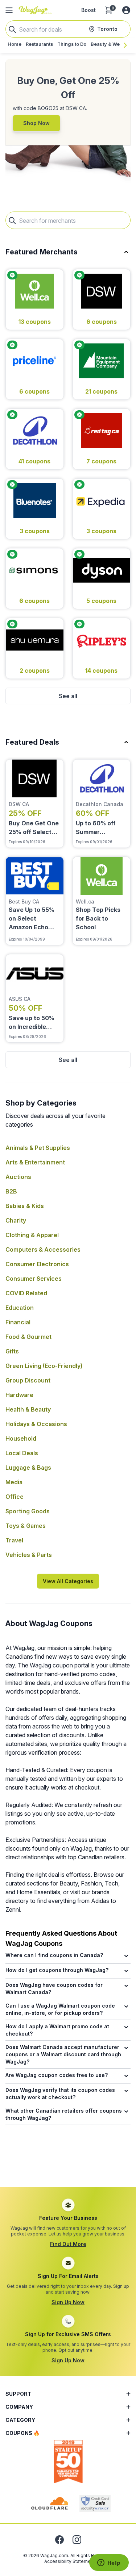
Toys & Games (26, 1526)
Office (15, 1497)
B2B (11, 1191)
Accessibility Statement (69, 2561)
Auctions (18, 1177)
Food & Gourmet (28, 1337)
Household (21, 1438)
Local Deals (22, 1453)
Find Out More (68, 2244)
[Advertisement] (68, 2165)
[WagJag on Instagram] (77, 2540)
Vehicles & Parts (29, 1555)
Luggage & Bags (28, 1468)
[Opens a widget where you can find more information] (109, 2563)
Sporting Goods (28, 1511)
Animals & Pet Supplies (38, 1148)
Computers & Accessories (43, 1249)
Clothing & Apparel (32, 1235)
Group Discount (28, 1380)
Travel (14, 1540)
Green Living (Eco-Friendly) (44, 1366)
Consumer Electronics (37, 1264)
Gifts (12, 1351)
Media (14, 1482)
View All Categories (68, 1581)
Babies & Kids (25, 1206)
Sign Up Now (68, 2302)
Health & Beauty (28, 1409)
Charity (16, 1220)
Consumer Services (34, 1279)
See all (68, 696)
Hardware (19, 1395)
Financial (18, 1322)
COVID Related (26, 1293)
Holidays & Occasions (36, 1424)
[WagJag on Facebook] (59, 2540)
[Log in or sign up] (126, 10)
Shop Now (36, 123)
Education (20, 1308)
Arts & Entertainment (35, 1162)
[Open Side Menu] (9, 10)
